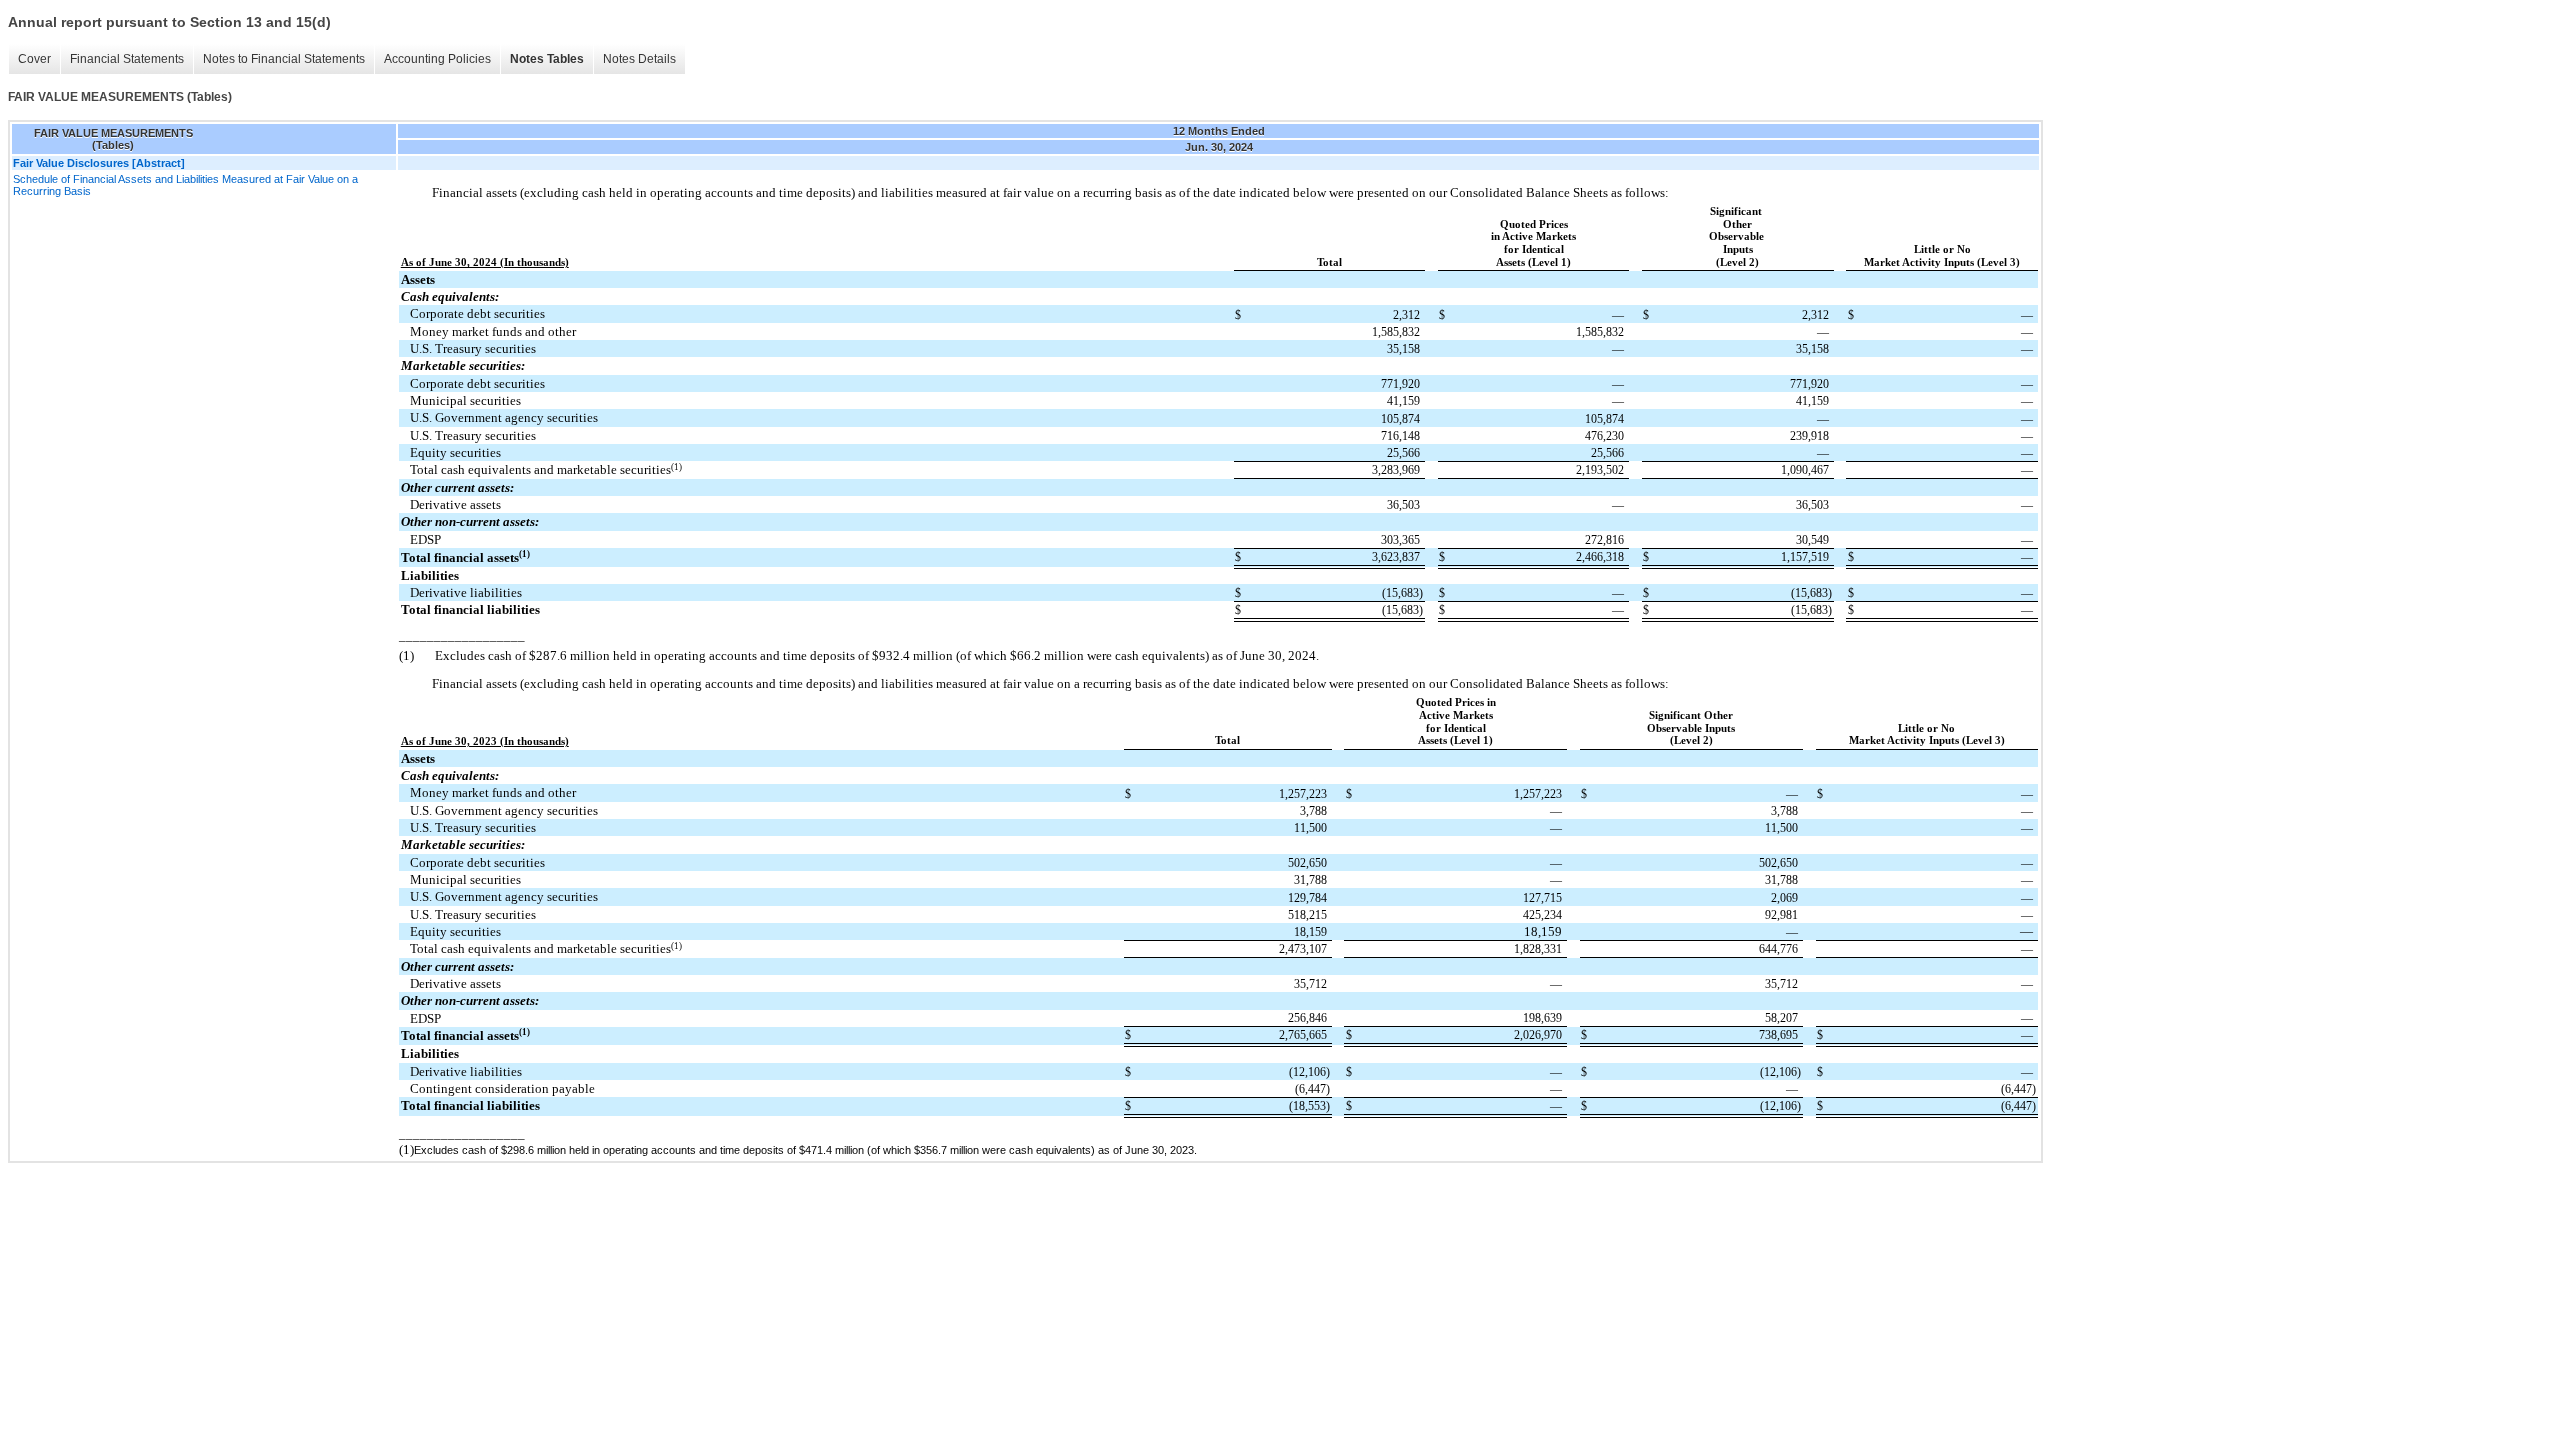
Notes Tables (547, 59)
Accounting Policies (437, 59)
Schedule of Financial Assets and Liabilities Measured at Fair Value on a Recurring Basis (185, 185)
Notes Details (639, 59)
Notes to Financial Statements (284, 59)
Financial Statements (127, 59)
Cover (34, 59)
